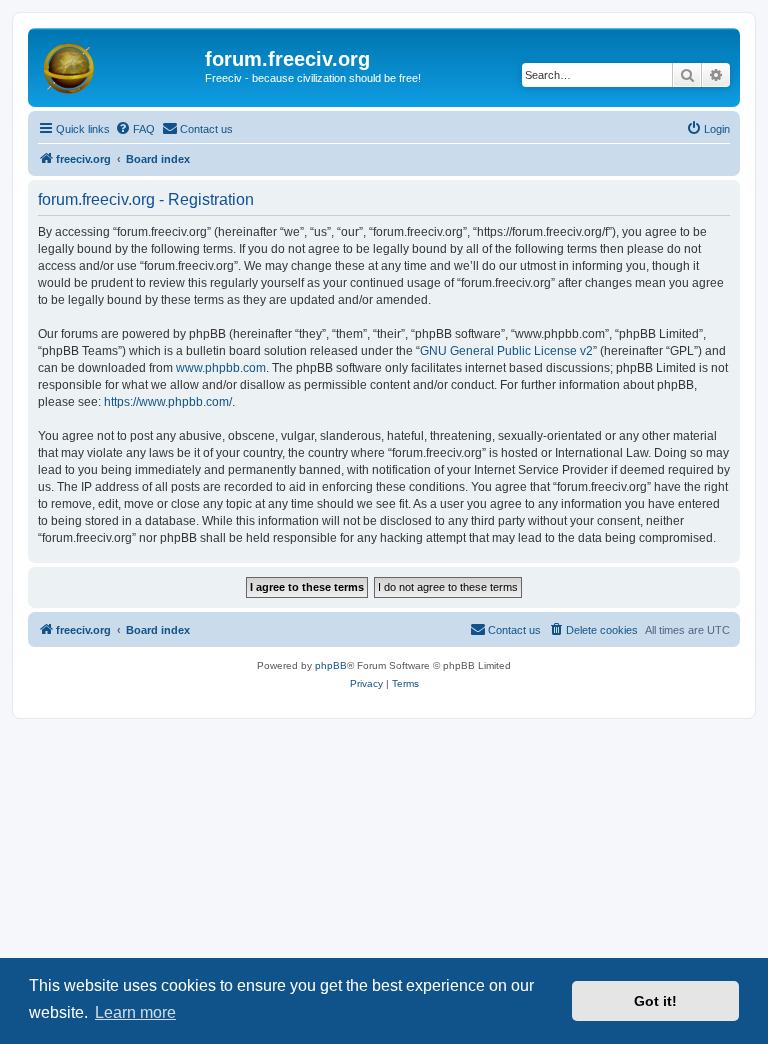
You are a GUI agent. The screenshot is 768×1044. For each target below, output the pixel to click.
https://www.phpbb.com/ (168, 402)
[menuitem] (135, 129)
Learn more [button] (135, 1012)
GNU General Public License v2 (506, 351)
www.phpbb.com (221, 368)
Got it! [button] (655, 1001)
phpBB (331, 665)
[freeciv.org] (119, 65)
